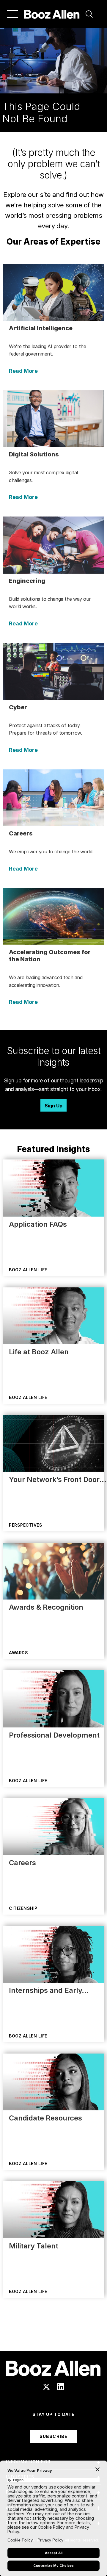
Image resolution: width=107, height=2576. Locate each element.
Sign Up (53, 1106)
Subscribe (53, 2436)
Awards (18, 1653)
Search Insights (54, 2336)
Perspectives (26, 1525)
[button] (89, 14)
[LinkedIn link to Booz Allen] (61, 2387)
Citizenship (23, 1908)
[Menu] (12, 14)
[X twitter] (46, 2387)
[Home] (52, 14)
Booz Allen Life (28, 1270)
